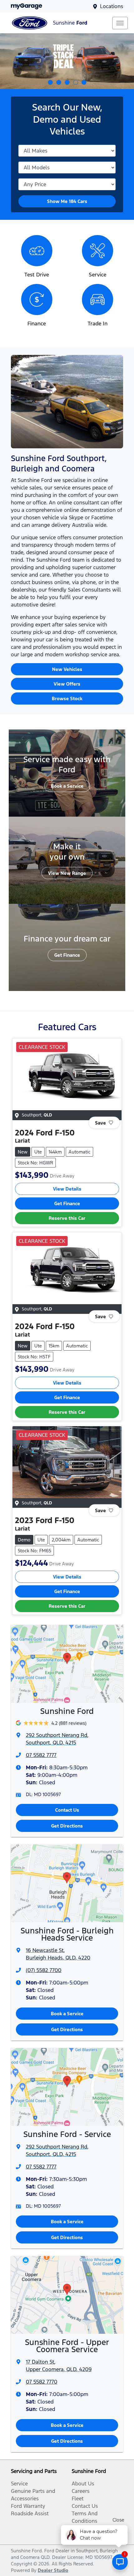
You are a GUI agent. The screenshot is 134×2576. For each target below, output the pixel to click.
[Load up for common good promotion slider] (50, 82)
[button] (120, 23)
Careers (81, 2491)
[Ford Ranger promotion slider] (84, 82)
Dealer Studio (53, 2570)
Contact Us (67, 1810)
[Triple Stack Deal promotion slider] (76, 82)
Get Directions (67, 1826)
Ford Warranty (28, 2506)
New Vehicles (67, 669)
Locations (112, 6)
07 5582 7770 (42, 2382)
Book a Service (67, 786)
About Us (83, 2484)
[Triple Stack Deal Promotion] (67, 61)
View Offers (67, 684)
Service (19, 2484)
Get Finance (67, 955)
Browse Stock (67, 698)
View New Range (67, 873)
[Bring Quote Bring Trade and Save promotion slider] (67, 82)
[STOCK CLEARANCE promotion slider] (59, 82)
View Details (67, 1189)
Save (100, 1123)
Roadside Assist (30, 2513)
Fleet (78, 2498)
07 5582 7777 (41, 1755)
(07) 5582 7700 (44, 1970)
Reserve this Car (67, 1218)
